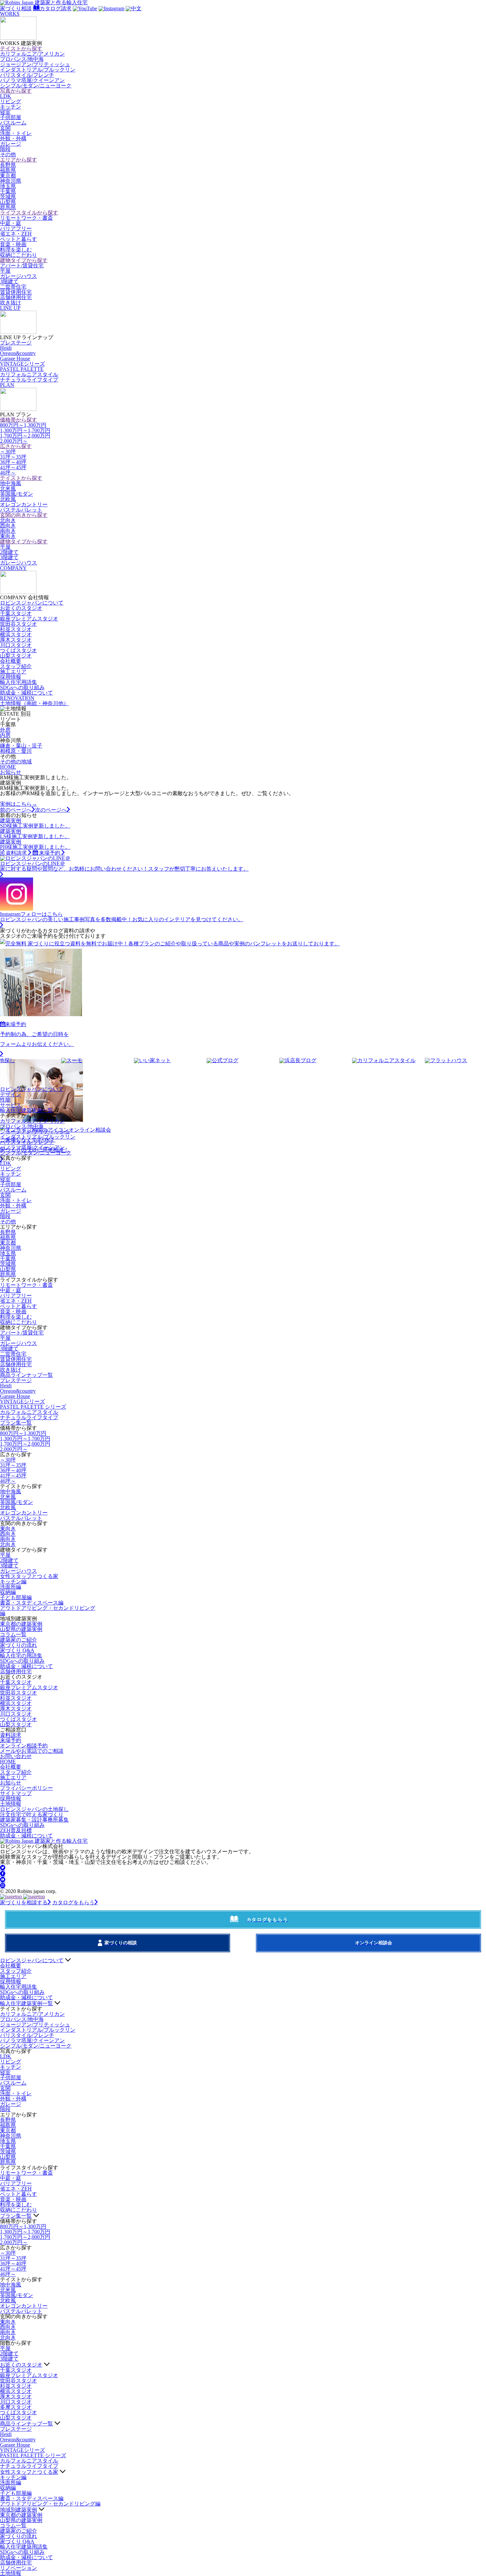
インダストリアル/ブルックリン (38, 70)
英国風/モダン (17, 494)
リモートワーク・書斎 (26, 218)
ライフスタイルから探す (29, 213)
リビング (11, 101)
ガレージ (11, 144)
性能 (5, 1100)
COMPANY (13, 568)
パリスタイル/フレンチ (27, 75)
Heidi (6, 348)
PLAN (7, 385)
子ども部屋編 (16, 1597)
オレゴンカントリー (24, 504)
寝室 (5, 112)
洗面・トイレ (16, 133)
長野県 (8, 165)
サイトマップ (16, 1793)
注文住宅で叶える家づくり (32, 1814)
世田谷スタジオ (19, 624)
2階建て (9, 552)
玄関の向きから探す (24, 515)
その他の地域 (16, 762)
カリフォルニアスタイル (29, 374)
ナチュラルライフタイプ (29, 380)
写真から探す (16, 91)
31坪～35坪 (13, 457)
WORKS (10, 14)
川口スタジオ (16, 645)
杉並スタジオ (16, 629)
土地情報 (34, 703)
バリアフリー (16, 228)
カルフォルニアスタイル (29, 1412)
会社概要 (11, 661)
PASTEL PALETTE (22, 369)
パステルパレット (21, 510)
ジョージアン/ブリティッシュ (35, 64)
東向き (8, 536)
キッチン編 (13, 1582)
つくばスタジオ (19, 650)
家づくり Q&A (17, 1650)
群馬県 (8, 207)
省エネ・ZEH (16, 234)
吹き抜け (11, 303)
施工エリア (13, 672)
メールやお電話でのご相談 (32, 1751)
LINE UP (10, 308)
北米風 (8, 489)
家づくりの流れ (19, 1645)
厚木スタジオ (16, 640)
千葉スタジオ (16, 613)
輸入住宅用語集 (19, 682)
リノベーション (19, 2568)
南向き (8, 531)
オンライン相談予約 (24, 1746)
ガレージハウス (19, 276)
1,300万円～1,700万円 (25, 430)
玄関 (5, 128)
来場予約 (11, 1740)
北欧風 (8, 499)
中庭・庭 (11, 223)
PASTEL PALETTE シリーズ (33, 1407)
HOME (8, 767)
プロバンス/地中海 (22, 59)
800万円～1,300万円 (23, 425)
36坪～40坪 (13, 462)
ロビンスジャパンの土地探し (34, 1809)
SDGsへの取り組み (22, 687)
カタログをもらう (73, 1902)
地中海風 (11, 483)
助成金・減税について (26, 693)
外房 (5, 730)
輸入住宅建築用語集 (24, 2547)
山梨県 (8, 202)
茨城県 (8, 197)
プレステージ (16, 343)
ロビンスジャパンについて (32, 603)
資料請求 (11, 1735)
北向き (8, 520)
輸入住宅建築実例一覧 (26, 1110)
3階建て (9, 281)
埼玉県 (8, 186)
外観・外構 (13, 138)
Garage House (15, 359)
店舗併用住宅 (16, 297)
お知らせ (11, 772)
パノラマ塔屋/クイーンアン (32, 80)
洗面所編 (11, 1587)
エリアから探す (19, 160)
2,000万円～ (14, 441)
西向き (8, 526)
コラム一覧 (13, 1634)
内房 (5, 735)
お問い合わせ (16, 1756)
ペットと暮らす (19, 239)
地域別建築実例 (19, 2510)
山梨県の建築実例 (21, 1629)
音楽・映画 (13, 244)
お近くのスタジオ (21, 608)
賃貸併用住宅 (16, 292)
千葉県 (8, 191)
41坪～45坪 (13, 467)
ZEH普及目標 (16, 1830)
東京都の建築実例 (21, 1624)
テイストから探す (21, 48)
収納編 (8, 1592)
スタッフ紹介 (16, 666)
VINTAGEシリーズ (22, 364)
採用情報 (11, 677)
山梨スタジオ (16, 656)
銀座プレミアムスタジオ (29, 619)
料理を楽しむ (16, 250)
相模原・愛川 (16, 751)
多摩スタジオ (16, 2407)
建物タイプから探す (24, 260)
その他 (8, 154)
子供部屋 (11, 117)
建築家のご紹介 (19, 1640)
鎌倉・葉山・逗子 (21, 746)
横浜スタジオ (16, 634)
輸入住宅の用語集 (21, 1656)
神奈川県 (11, 181)
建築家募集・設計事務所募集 (34, 1820)
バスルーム (13, 123)
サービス (11, 1105)
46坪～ (8, 473)
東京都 (8, 176)
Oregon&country (18, 353)
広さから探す (16, 446)
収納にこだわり (19, 255)
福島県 (8, 170)
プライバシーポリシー (26, 1788)
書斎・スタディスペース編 (32, 1603)
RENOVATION (17, 698)
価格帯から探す (19, 420)
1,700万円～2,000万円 (25, 436)
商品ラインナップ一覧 (26, 1375)
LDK (6, 96)
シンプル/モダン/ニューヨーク (36, 86)
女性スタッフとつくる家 (29, 1576)
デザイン (11, 1094)
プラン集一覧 (16, 1423)
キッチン (11, 107)
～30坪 (8, 452)
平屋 (5, 271)
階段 (5, 149)
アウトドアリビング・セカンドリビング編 (48, 1611)
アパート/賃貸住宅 (22, 266)
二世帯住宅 (13, 287)
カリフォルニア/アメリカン (32, 54)
